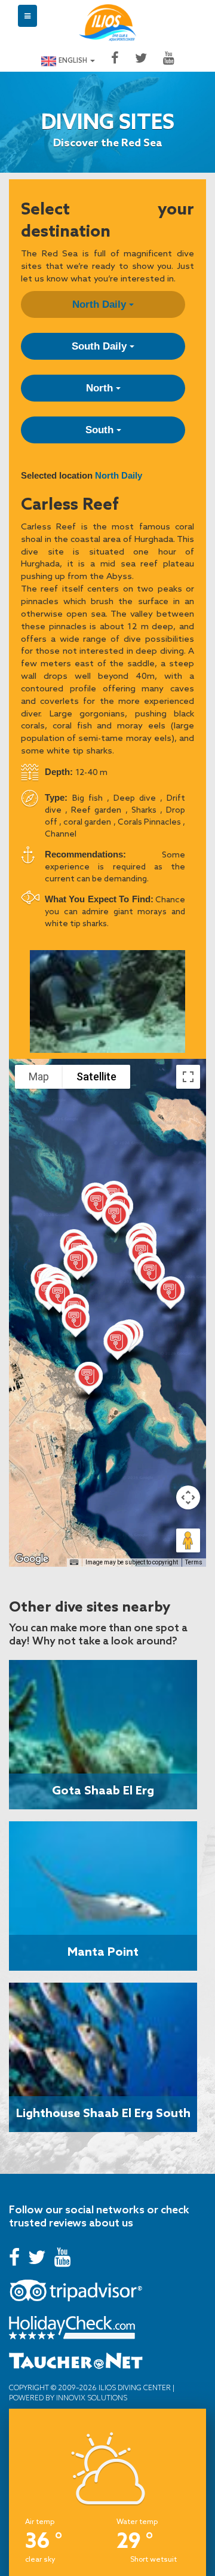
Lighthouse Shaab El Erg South (103, 2112)
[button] (171, 1295)
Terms (194, 1562)
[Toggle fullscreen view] (188, 1077)
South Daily (101, 346)
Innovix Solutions (91, 2398)
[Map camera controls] (188, 1497)
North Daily (101, 304)
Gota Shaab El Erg (103, 1790)
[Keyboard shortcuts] (74, 1563)
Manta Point (103, 1951)
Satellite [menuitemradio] (96, 1076)
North (101, 388)
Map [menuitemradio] (39, 1076)
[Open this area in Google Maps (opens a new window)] (32, 1559)
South (101, 430)
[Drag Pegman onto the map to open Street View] (188, 1540)
